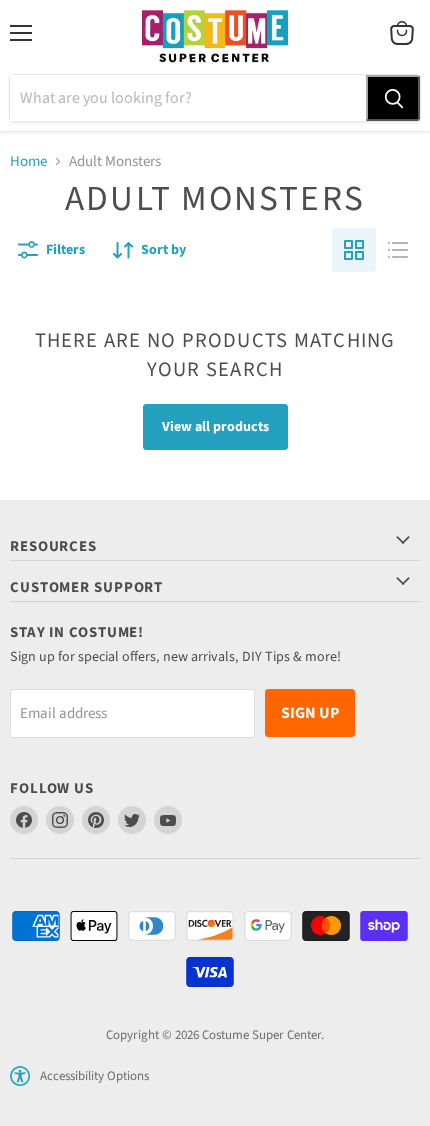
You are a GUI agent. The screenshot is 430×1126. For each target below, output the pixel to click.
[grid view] (354, 250)
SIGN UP (310, 713)
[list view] (398, 250)
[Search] (393, 98)
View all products (215, 427)
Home (28, 161)
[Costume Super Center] (214, 37)
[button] (20, 1076)
